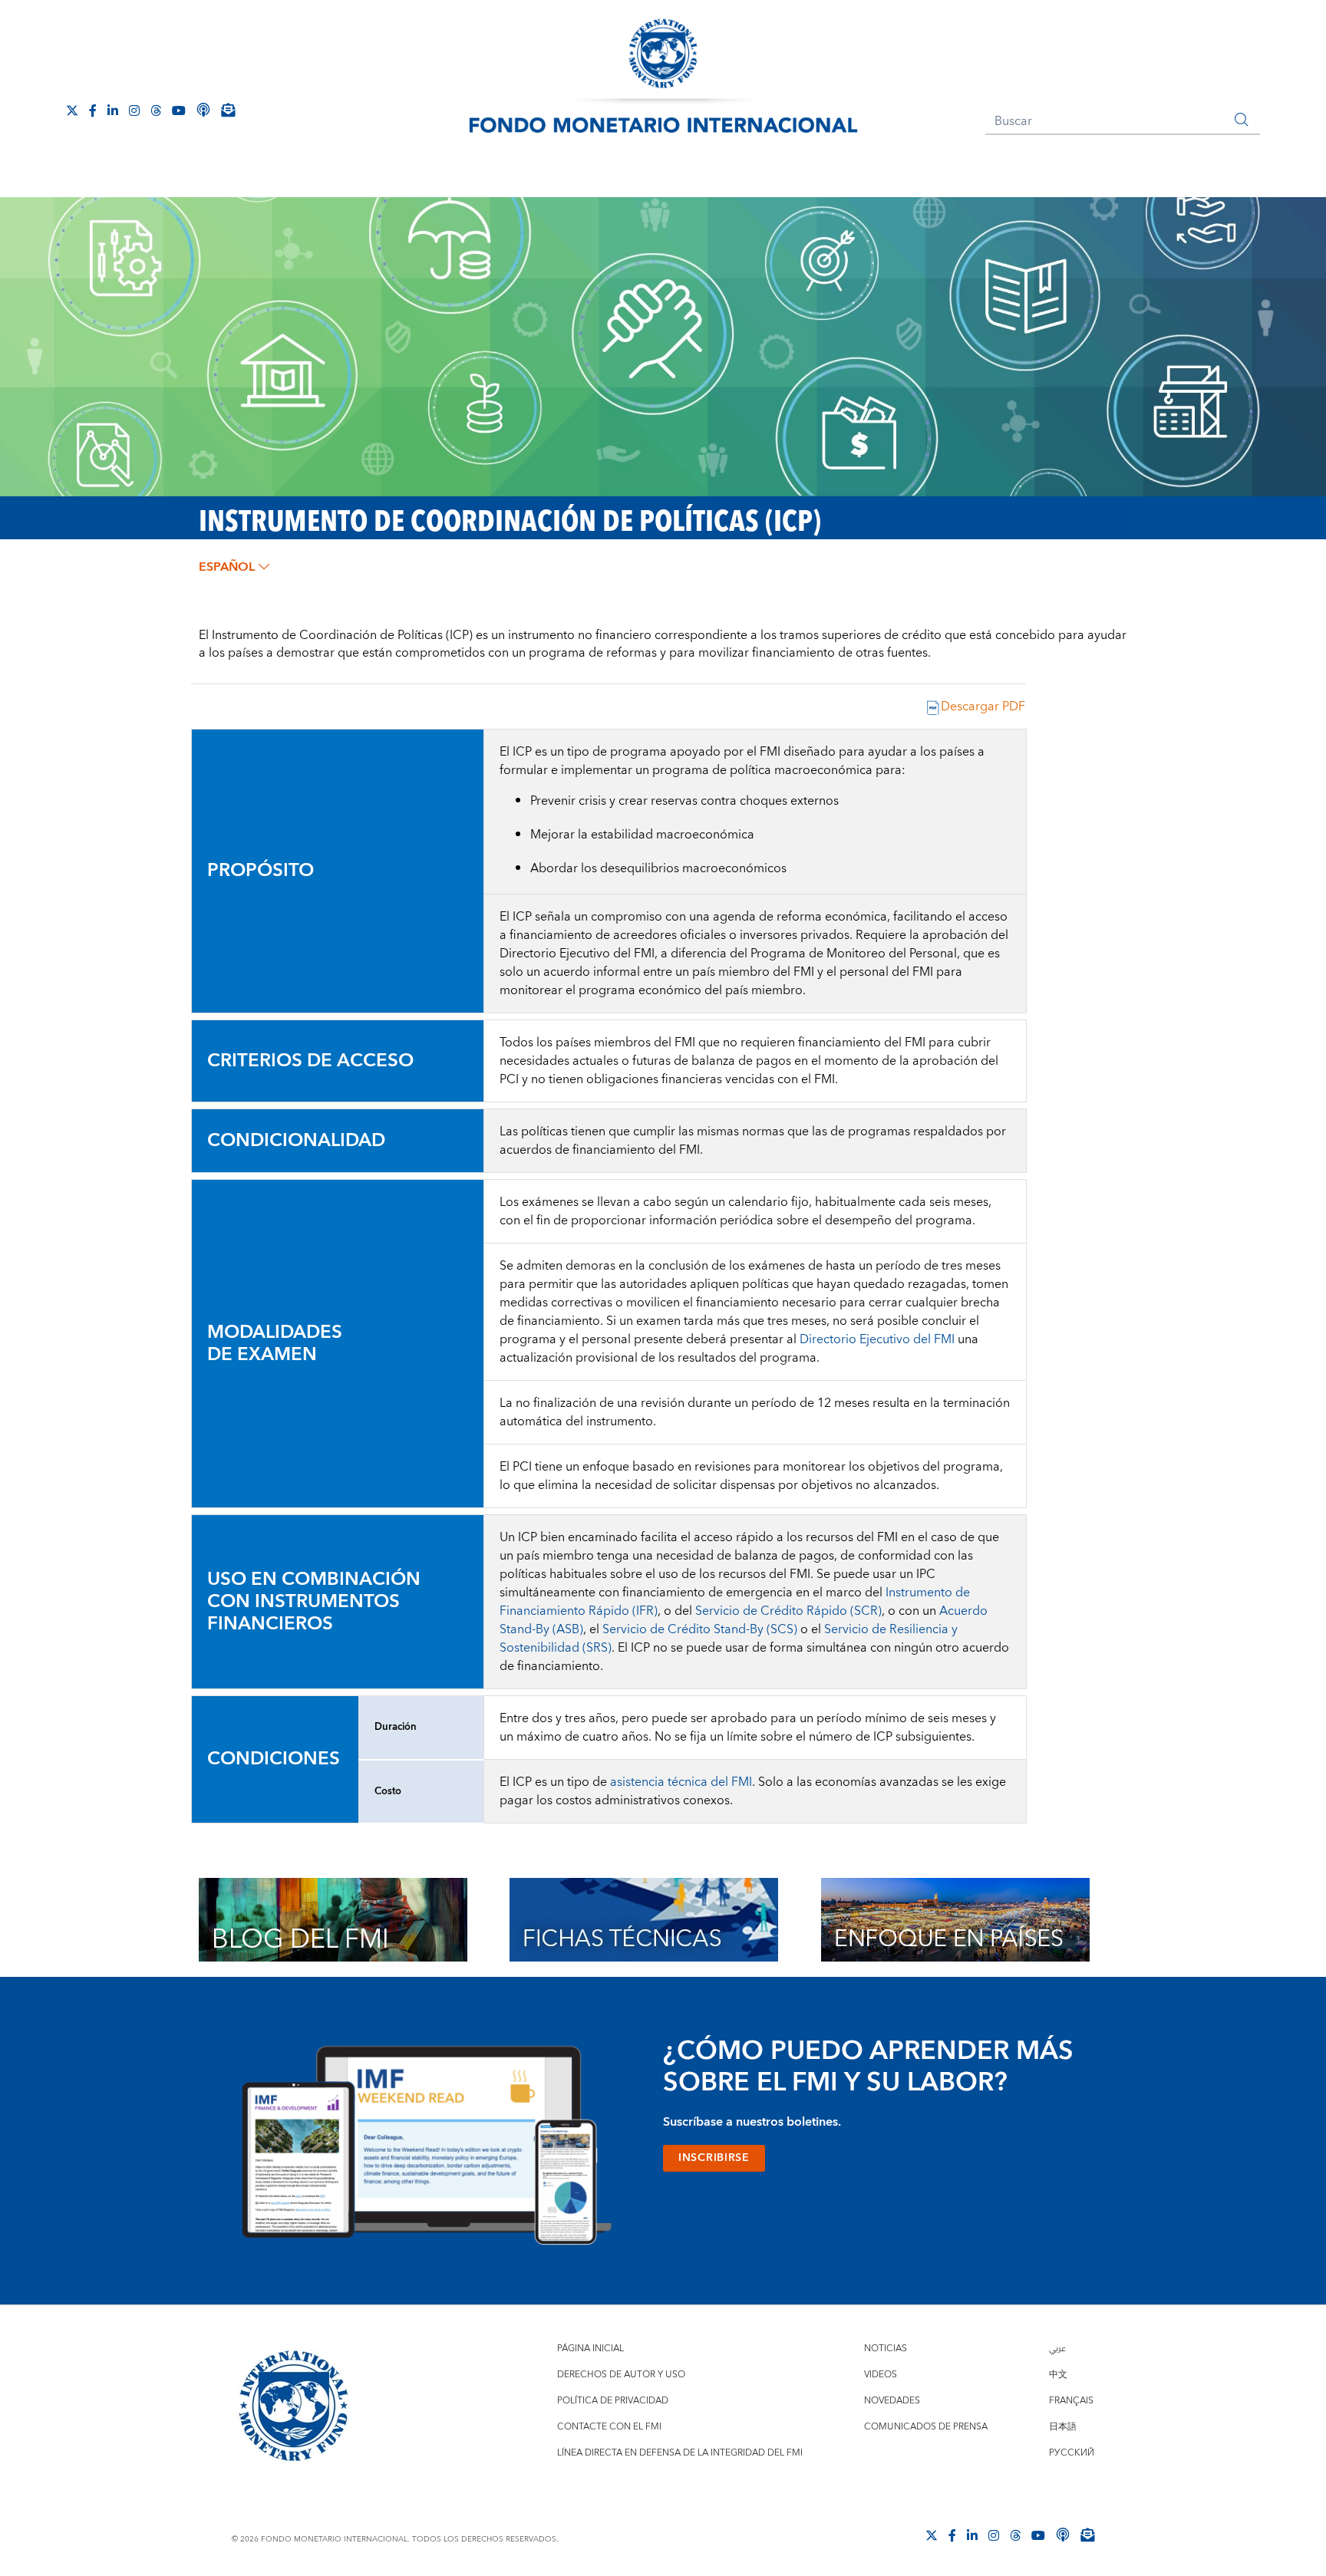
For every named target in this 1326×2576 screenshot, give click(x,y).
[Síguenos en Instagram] (134, 110)
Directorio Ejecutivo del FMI (877, 1339)
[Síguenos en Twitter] (72, 110)
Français (1071, 2401)
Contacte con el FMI (609, 2427)
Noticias (886, 2349)
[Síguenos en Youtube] (179, 110)
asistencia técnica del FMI (681, 1782)
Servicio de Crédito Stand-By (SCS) (700, 1629)
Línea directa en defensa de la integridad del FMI (680, 2453)
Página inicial (590, 2349)
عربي (1057, 2349)
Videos (881, 2375)
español (227, 567)
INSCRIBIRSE (714, 2158)
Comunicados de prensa (926, 2427)
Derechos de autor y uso (621, 2375)
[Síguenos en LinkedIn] (113, 110)
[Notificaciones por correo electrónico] (228, 110)
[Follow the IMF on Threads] (156, 110)
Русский (1072, 2453)
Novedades (892, 2401)
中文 (1058, 2375)
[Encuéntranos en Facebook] (93, 110)
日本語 (1063, 2427)
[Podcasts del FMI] (203, 110)
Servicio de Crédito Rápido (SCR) (788, 1611)
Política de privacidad (613, 2401)
